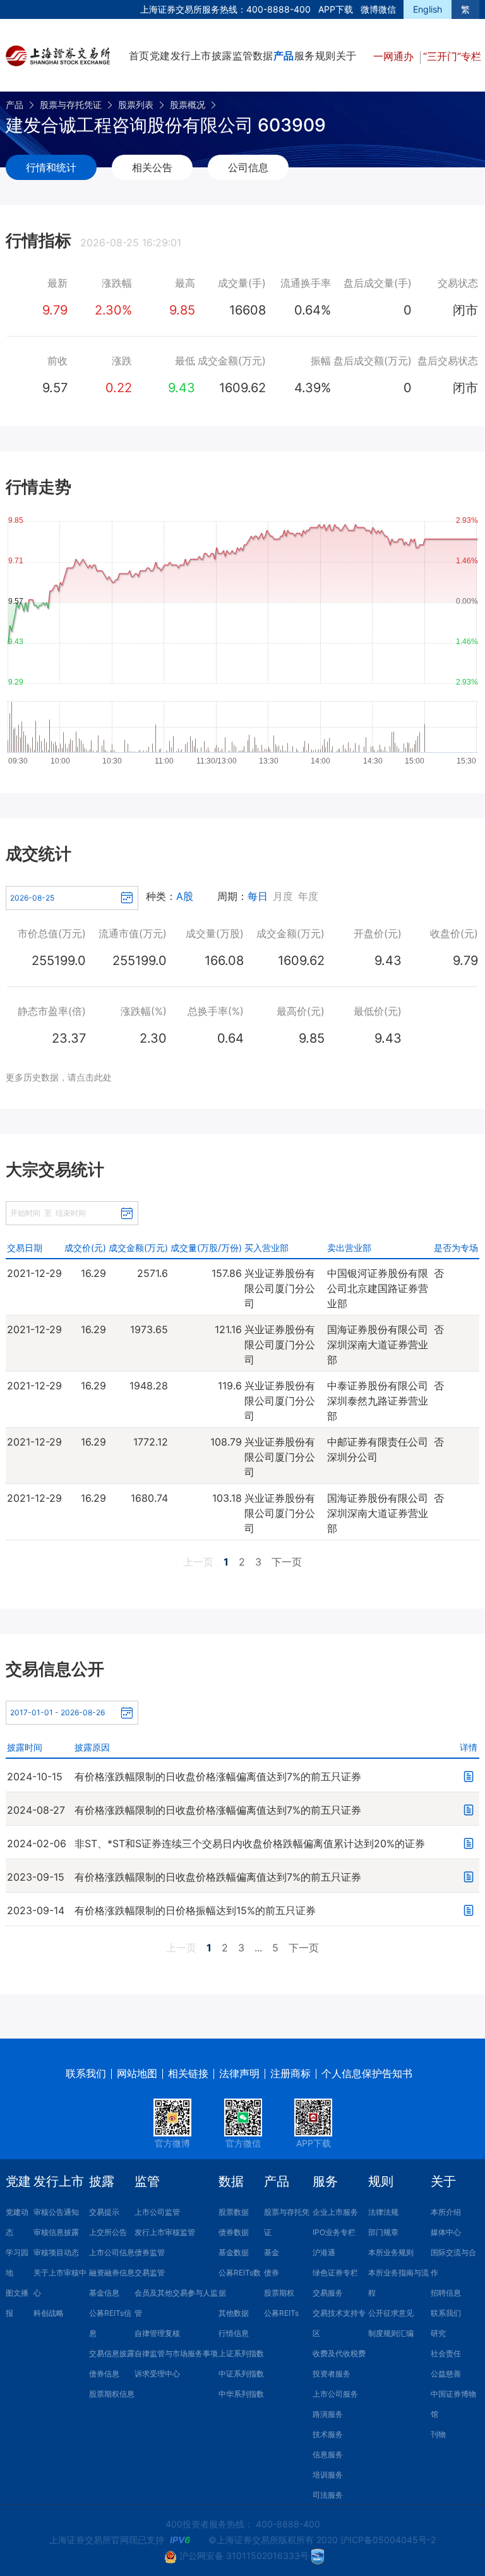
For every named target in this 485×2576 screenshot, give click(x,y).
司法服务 (328, 2495)
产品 (284, 56)
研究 (438, 2333)
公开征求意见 (391, 2313)
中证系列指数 (241, 2374)
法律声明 (239, 2073)
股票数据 (234, 2212)
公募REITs (281, 2313)
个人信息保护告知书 (367, 2073)
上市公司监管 (157, 2212)
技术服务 (328, 2434)
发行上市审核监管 (165, 2232)
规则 (325, 56)
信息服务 (328, 2454)
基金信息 (104, 2293)
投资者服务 (332, 2374)
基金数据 (234, 2252)
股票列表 (136, 105)
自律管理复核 (157, 2333)
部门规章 (383, 2232)
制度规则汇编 (391, 2333)
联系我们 (86, 2073)
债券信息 (104, 2374)
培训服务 (328, 2475)
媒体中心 (446, 2232)
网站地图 (137, 2073)
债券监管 (150, 2252)
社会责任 (446, 2353)
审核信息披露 (56, 2232)
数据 (263, 56)
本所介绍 (446, 2212)
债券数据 (234, 2232)
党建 (160, 56)
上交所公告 (108, 2232)
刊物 (438, 2434)
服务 (304, 56)
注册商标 (290, 2073)
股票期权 (279, 2293)
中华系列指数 (241, 2394)
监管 (242, 56)
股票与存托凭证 (71, 105)
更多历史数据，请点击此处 (59, 1077)
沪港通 (324, 2252)
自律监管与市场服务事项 (176, 2353)
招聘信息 (446, 2293)
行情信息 (234, 2333)
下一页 (287, 1562)
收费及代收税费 (339, 2353)
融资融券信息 (112, 2273)
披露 (222, 56)
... (258, 1948)
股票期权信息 (112, 2394)
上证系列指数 (241, 2353)
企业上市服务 (335, 2212)
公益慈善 (446, 2374)
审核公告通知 (56, 2212)
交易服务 (328, 2293)
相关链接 (188, 2073)
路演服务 (328, 2414)
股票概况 (188, 105)
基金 (272, 2252)
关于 (346, 56)
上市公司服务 (335, 2394)
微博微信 (378, 9)
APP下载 (336, 9)
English (428, 9)
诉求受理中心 (157, 2374)
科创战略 (49, 2313)
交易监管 (150, 2273)
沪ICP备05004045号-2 (388, 2540)
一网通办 (395, 56)
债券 (272, 2273)
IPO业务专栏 (334, 2232)
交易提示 (104, 2212)
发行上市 (191, 56)
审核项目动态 (56, 2252)
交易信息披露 (112, 2353)
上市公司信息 (112, 2252)
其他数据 (234, 2313)
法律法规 (383, 2212)
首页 (139, 56)
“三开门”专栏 (452, 56)
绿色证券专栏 (335, 2273)
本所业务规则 (391, 2252)
